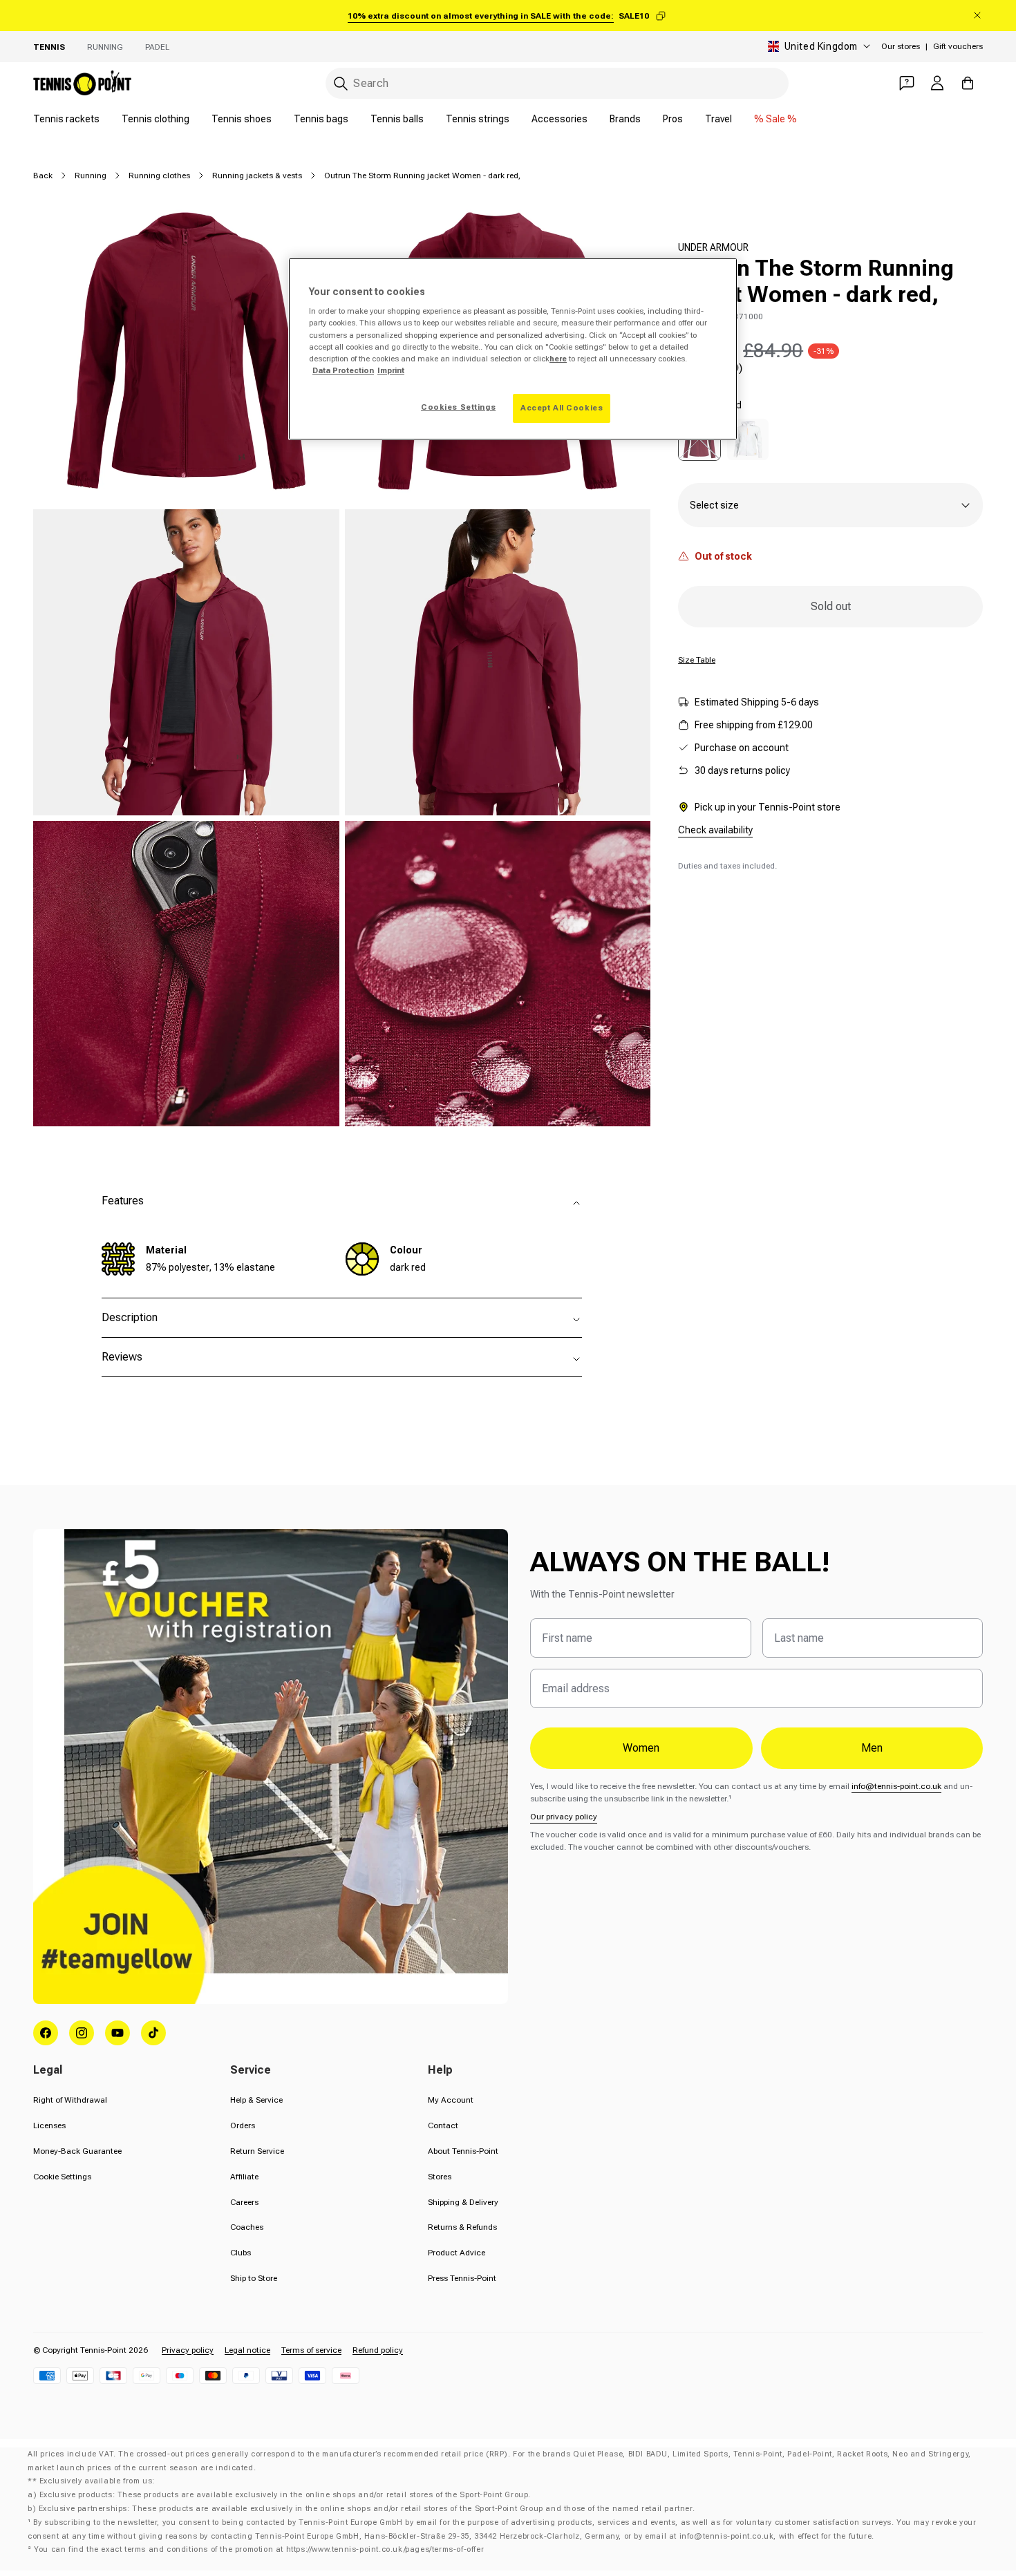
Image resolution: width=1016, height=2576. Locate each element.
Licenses (49, 2125)
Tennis (49, 47)
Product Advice (457, 2253)
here (558, 359)
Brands (625, 119)
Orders (243, 2125)
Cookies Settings (458, 407)
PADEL (157, 47)
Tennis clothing (156, 119)
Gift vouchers (958, 46)
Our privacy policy (564, 1817)
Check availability (715, 830)
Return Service (257, 2151)
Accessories (559, 119)
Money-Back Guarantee (77, 2151)
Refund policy (378, 2350)
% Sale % (775, 119)
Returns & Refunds (462, 2227)
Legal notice (247, 2350)
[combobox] (557, 83)
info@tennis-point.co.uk (896, 1786)
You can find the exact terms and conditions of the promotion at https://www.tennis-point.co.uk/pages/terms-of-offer (259, 2549)
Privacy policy (188, 2350)
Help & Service (256, 2100)
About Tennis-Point (463, 2151)
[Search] (341, 84)
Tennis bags (321, 119)
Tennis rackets (66, 119)
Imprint (391, 370)
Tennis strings (478, 119)
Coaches (247, 2227)
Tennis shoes (242, 119)
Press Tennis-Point (462, 2278)
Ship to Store (254, 2278)
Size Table (697, 660)
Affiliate (244, 2177)
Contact (443, 2125)
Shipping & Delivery (463, 2202)
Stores (440, 2177)
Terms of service (311, 2350)
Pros (673, 119)
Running (105, 47)
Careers (244, 2202)
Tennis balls (397, 119)
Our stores (901, 46)
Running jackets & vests (257, 176)
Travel (718, 119)
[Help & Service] (907, 83)
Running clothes (159, 176)
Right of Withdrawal (70, 2100)
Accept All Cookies (562, 408)
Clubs (241, 2253)
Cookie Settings (62, 2177)
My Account (451, 2100)
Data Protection (343, 370)
